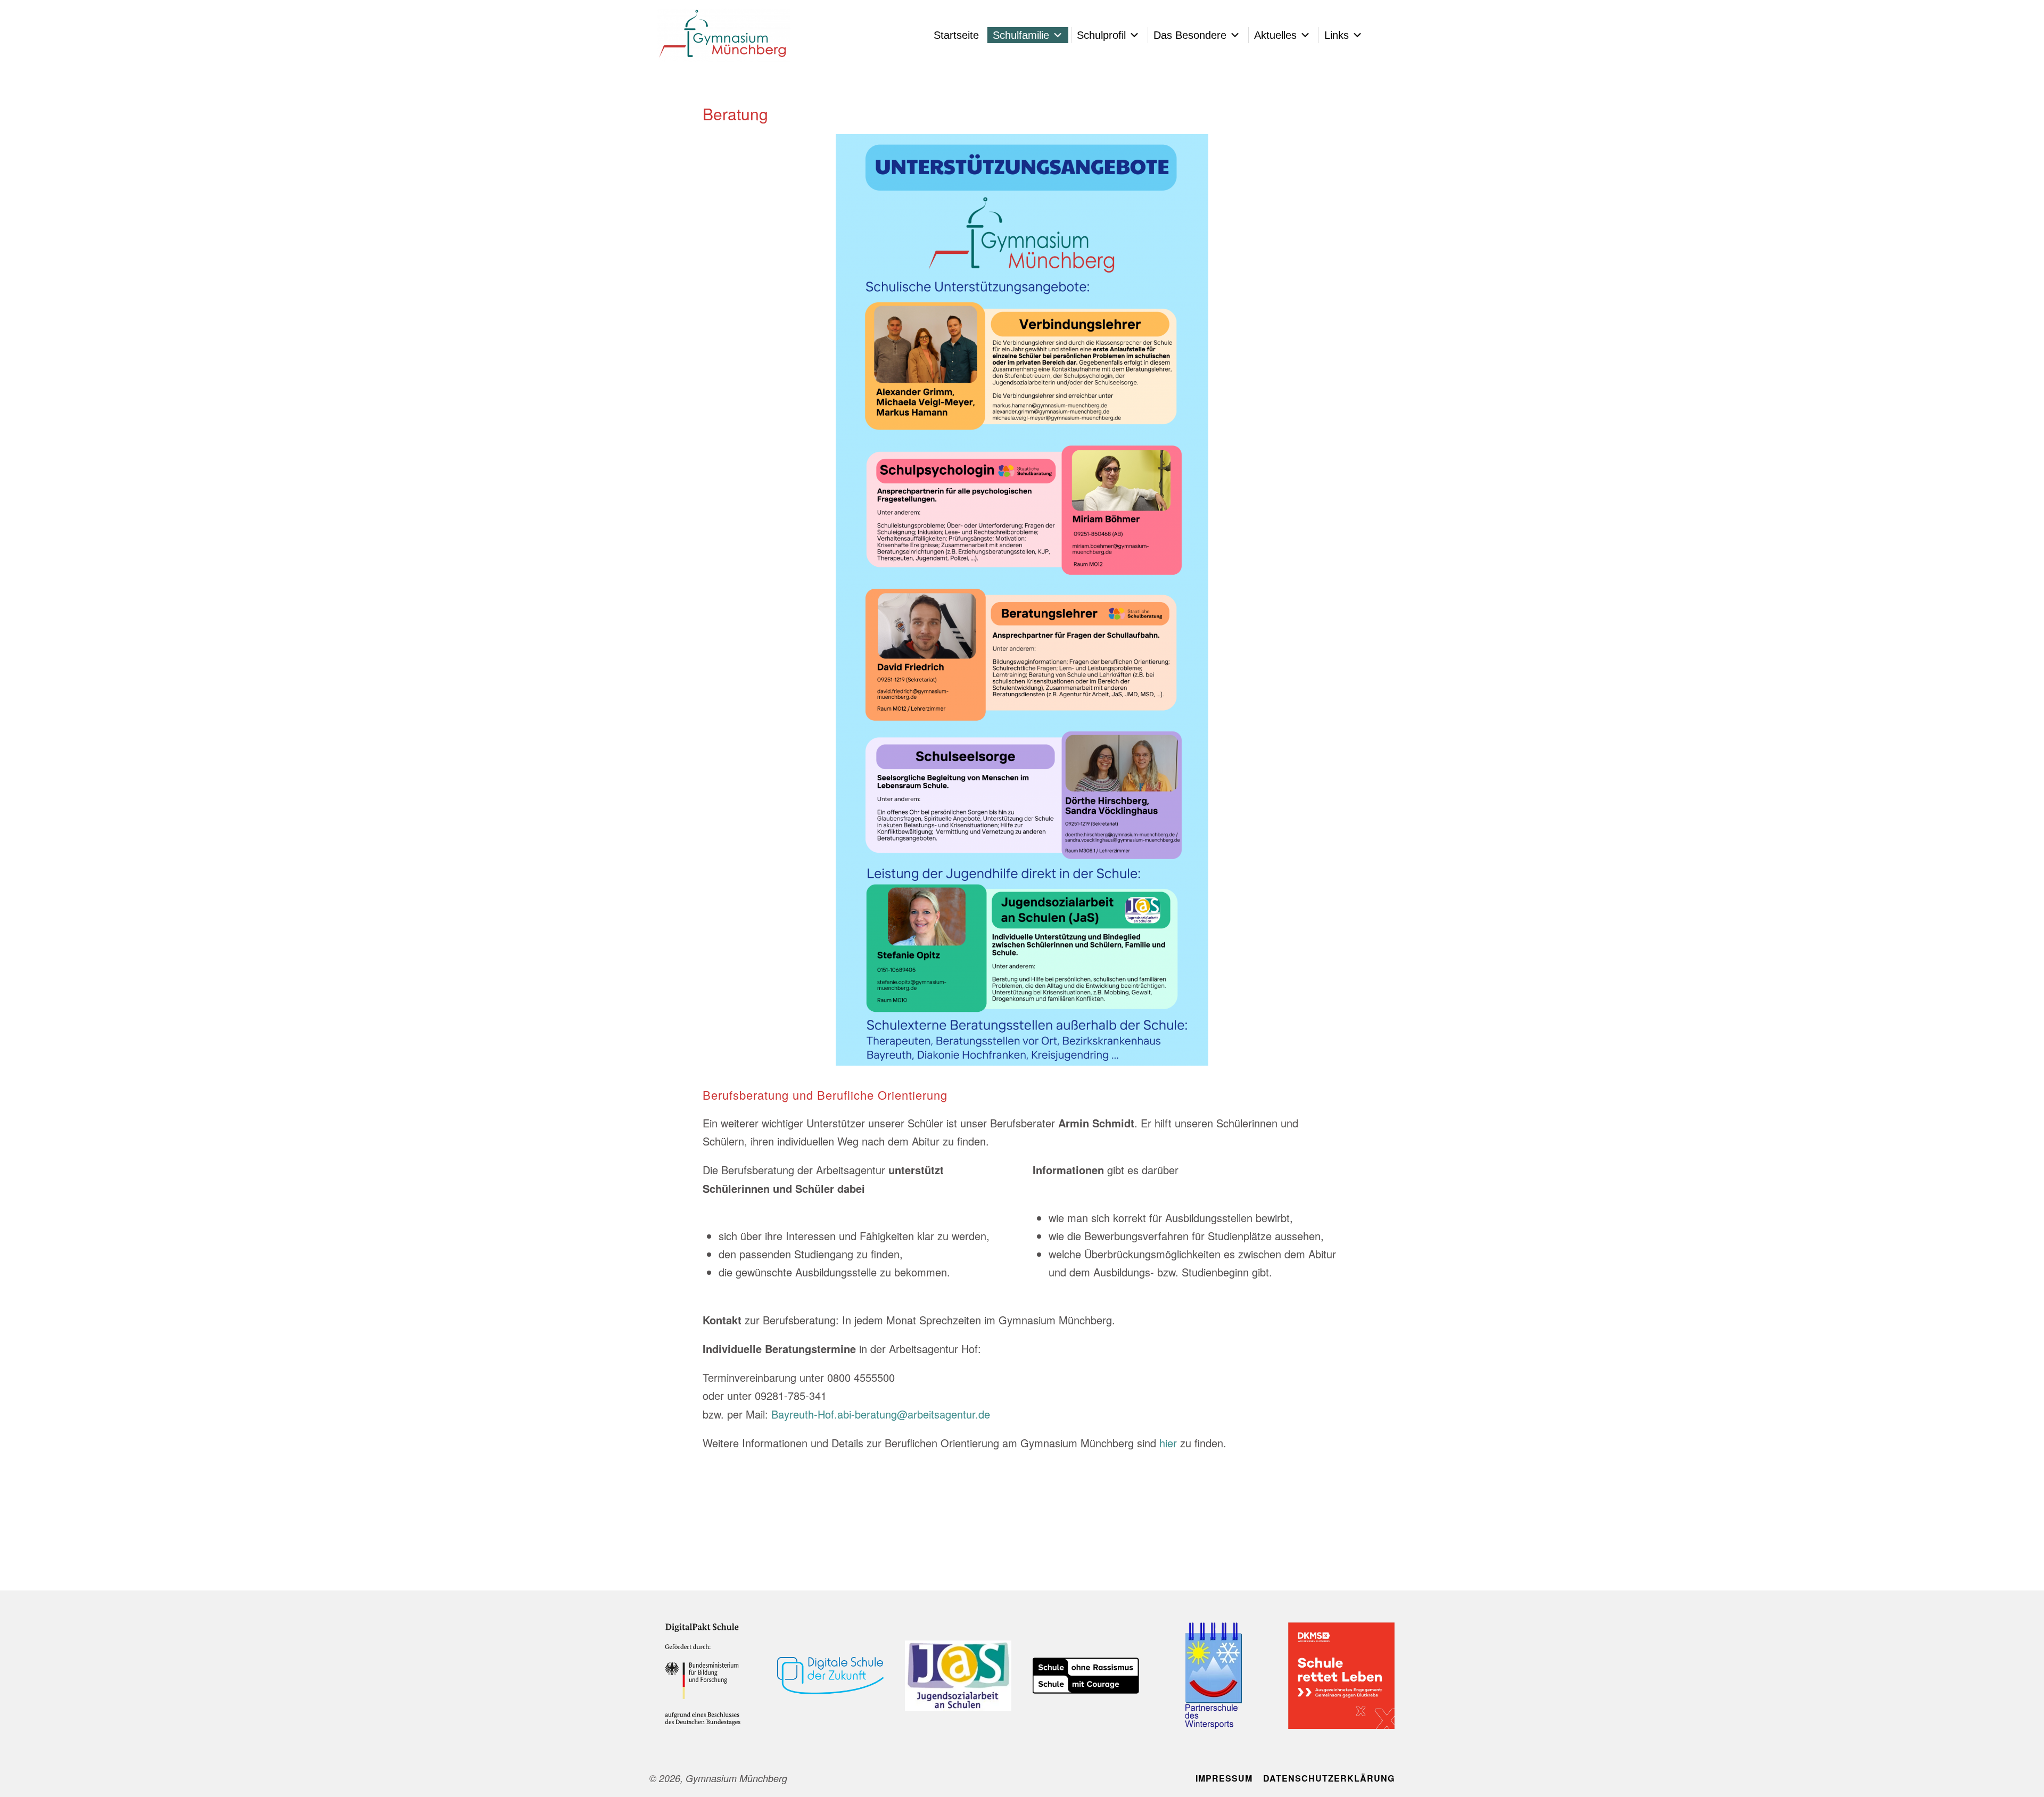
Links (1337, 35)
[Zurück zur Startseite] (724, 35)
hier (1168, 1443)
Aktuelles (1275, 35)
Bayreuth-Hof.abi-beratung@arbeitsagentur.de (881, 1414)
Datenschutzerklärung (1329, 1778)
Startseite (956, 35)
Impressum (1224, 1778)
